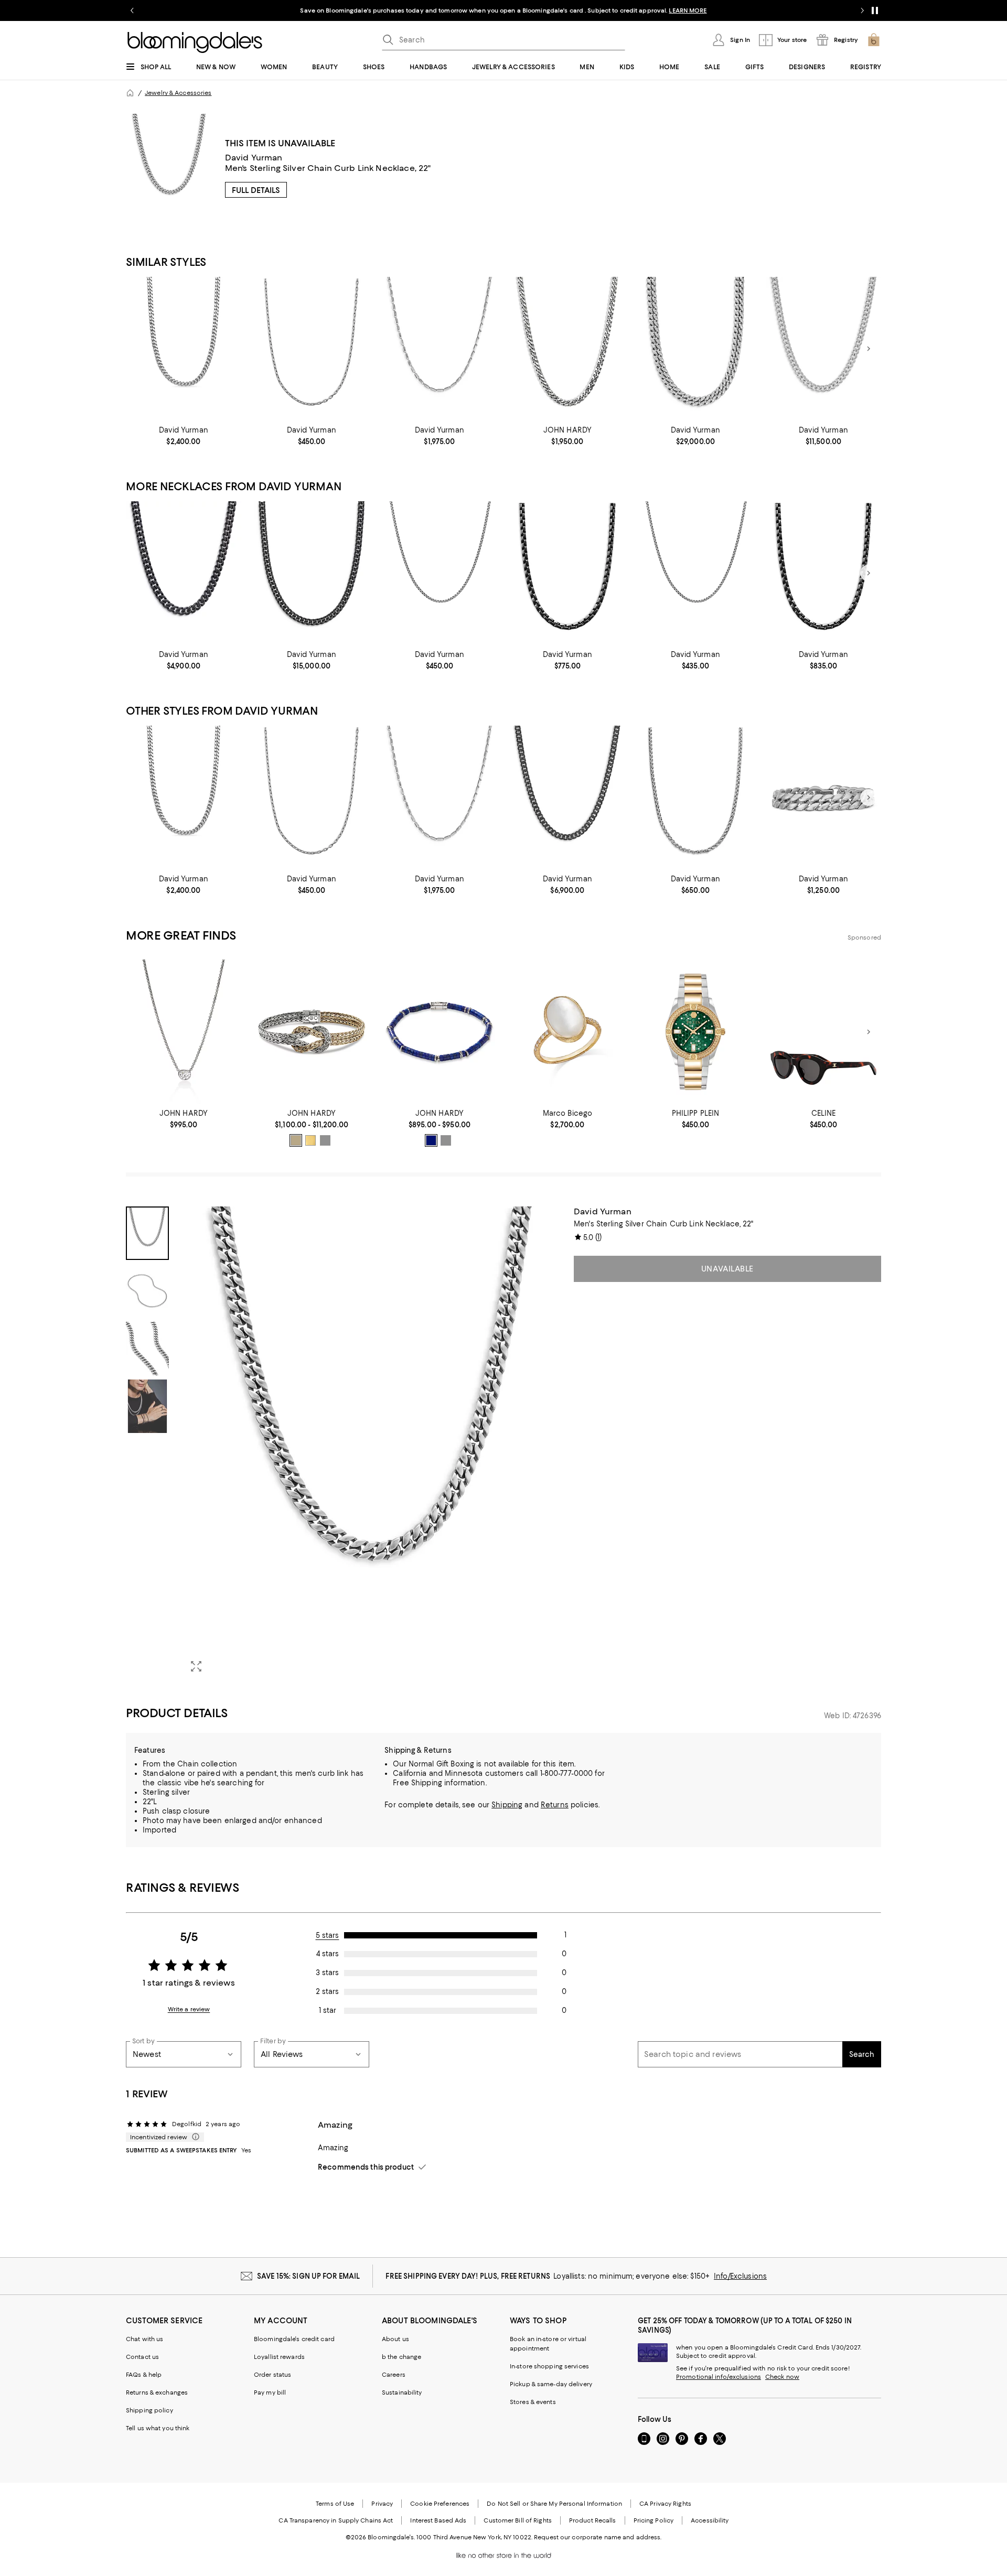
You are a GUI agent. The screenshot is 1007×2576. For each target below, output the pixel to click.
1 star (328, 2010)
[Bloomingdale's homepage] (130, 93)
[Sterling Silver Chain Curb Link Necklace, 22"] (567, 349)
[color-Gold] (310, 1140)
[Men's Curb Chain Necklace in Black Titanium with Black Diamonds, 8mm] (312, 573)
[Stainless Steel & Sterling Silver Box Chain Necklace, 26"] (823, 573)
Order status (272, 2375)
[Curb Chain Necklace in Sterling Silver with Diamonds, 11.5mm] (695, 349)
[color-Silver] (325, 1140)
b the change (401, 2357)
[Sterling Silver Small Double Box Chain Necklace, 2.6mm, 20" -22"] (440, 573)
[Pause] (875, 10)
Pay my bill (270, 2392)
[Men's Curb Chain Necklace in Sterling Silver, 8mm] (184, 349)
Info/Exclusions (740, 2276)
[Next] (869, 349)
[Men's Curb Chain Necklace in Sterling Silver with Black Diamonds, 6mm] (567, 798)
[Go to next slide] (862, 10)
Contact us (142, 2357)
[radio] (296, 1140)
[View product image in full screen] (196, 1666)
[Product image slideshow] (371, 1444)
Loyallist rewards (279, 2357)
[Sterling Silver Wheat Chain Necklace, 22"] (695, 798)
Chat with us (144, 2339)
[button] (344, 1444)
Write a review (189, 2009)
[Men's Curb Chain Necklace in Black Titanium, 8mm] (184, 573)
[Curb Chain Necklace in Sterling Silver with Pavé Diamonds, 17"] (823, 349)
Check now (782, 2377)
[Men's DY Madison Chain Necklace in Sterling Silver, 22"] (312, 349)
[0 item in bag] (874, 40)
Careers (394, 2375)
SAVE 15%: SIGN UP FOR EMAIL (309, 2276)
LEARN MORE (688, 10)
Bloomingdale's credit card (294, 2339)
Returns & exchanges (157, 2392)
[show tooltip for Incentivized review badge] (194, 2137)
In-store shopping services (549, 2366)
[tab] (147, 1233)
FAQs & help (144, 2375)
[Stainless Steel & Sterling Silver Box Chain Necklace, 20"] (567, 573)
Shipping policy (149, 2410)
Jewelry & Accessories (178, 93)
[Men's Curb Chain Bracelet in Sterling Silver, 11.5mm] (823, 798)
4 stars (328, 1954)
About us (395, 2339)
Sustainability (402, 2392)
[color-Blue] (431, 1140)
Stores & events (533, 2402)
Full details (256, 190)
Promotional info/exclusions (719, 2377)
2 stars (327, 1991)
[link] (184, 436)
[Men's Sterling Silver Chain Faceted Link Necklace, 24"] (440, 349)
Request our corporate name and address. (598, 2537)
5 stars (328, 1935)
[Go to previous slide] (132, 10)
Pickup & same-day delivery (551, 2384)
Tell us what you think (158, 2428)
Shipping (507, 1805)
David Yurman (254, 158)
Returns (555, 1805)
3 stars (327, 1973)
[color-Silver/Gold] (296, 1140)
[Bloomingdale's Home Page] (195, 42)
